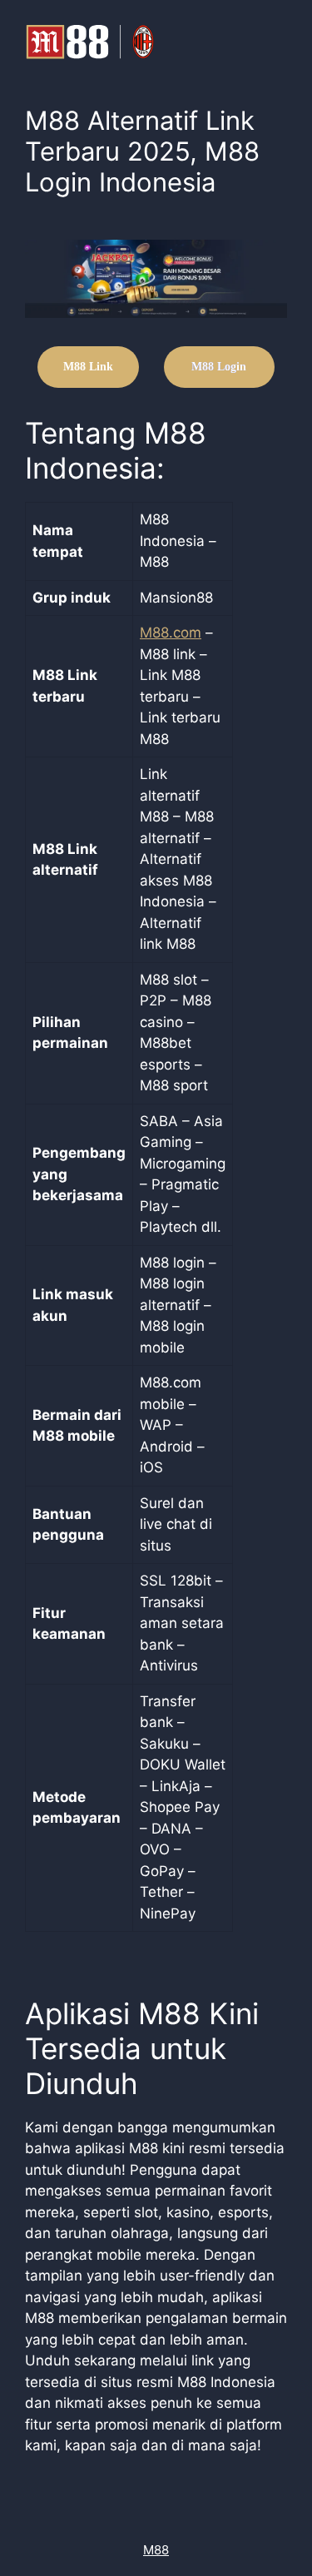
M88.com (171, 633)
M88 (156, 2550)
